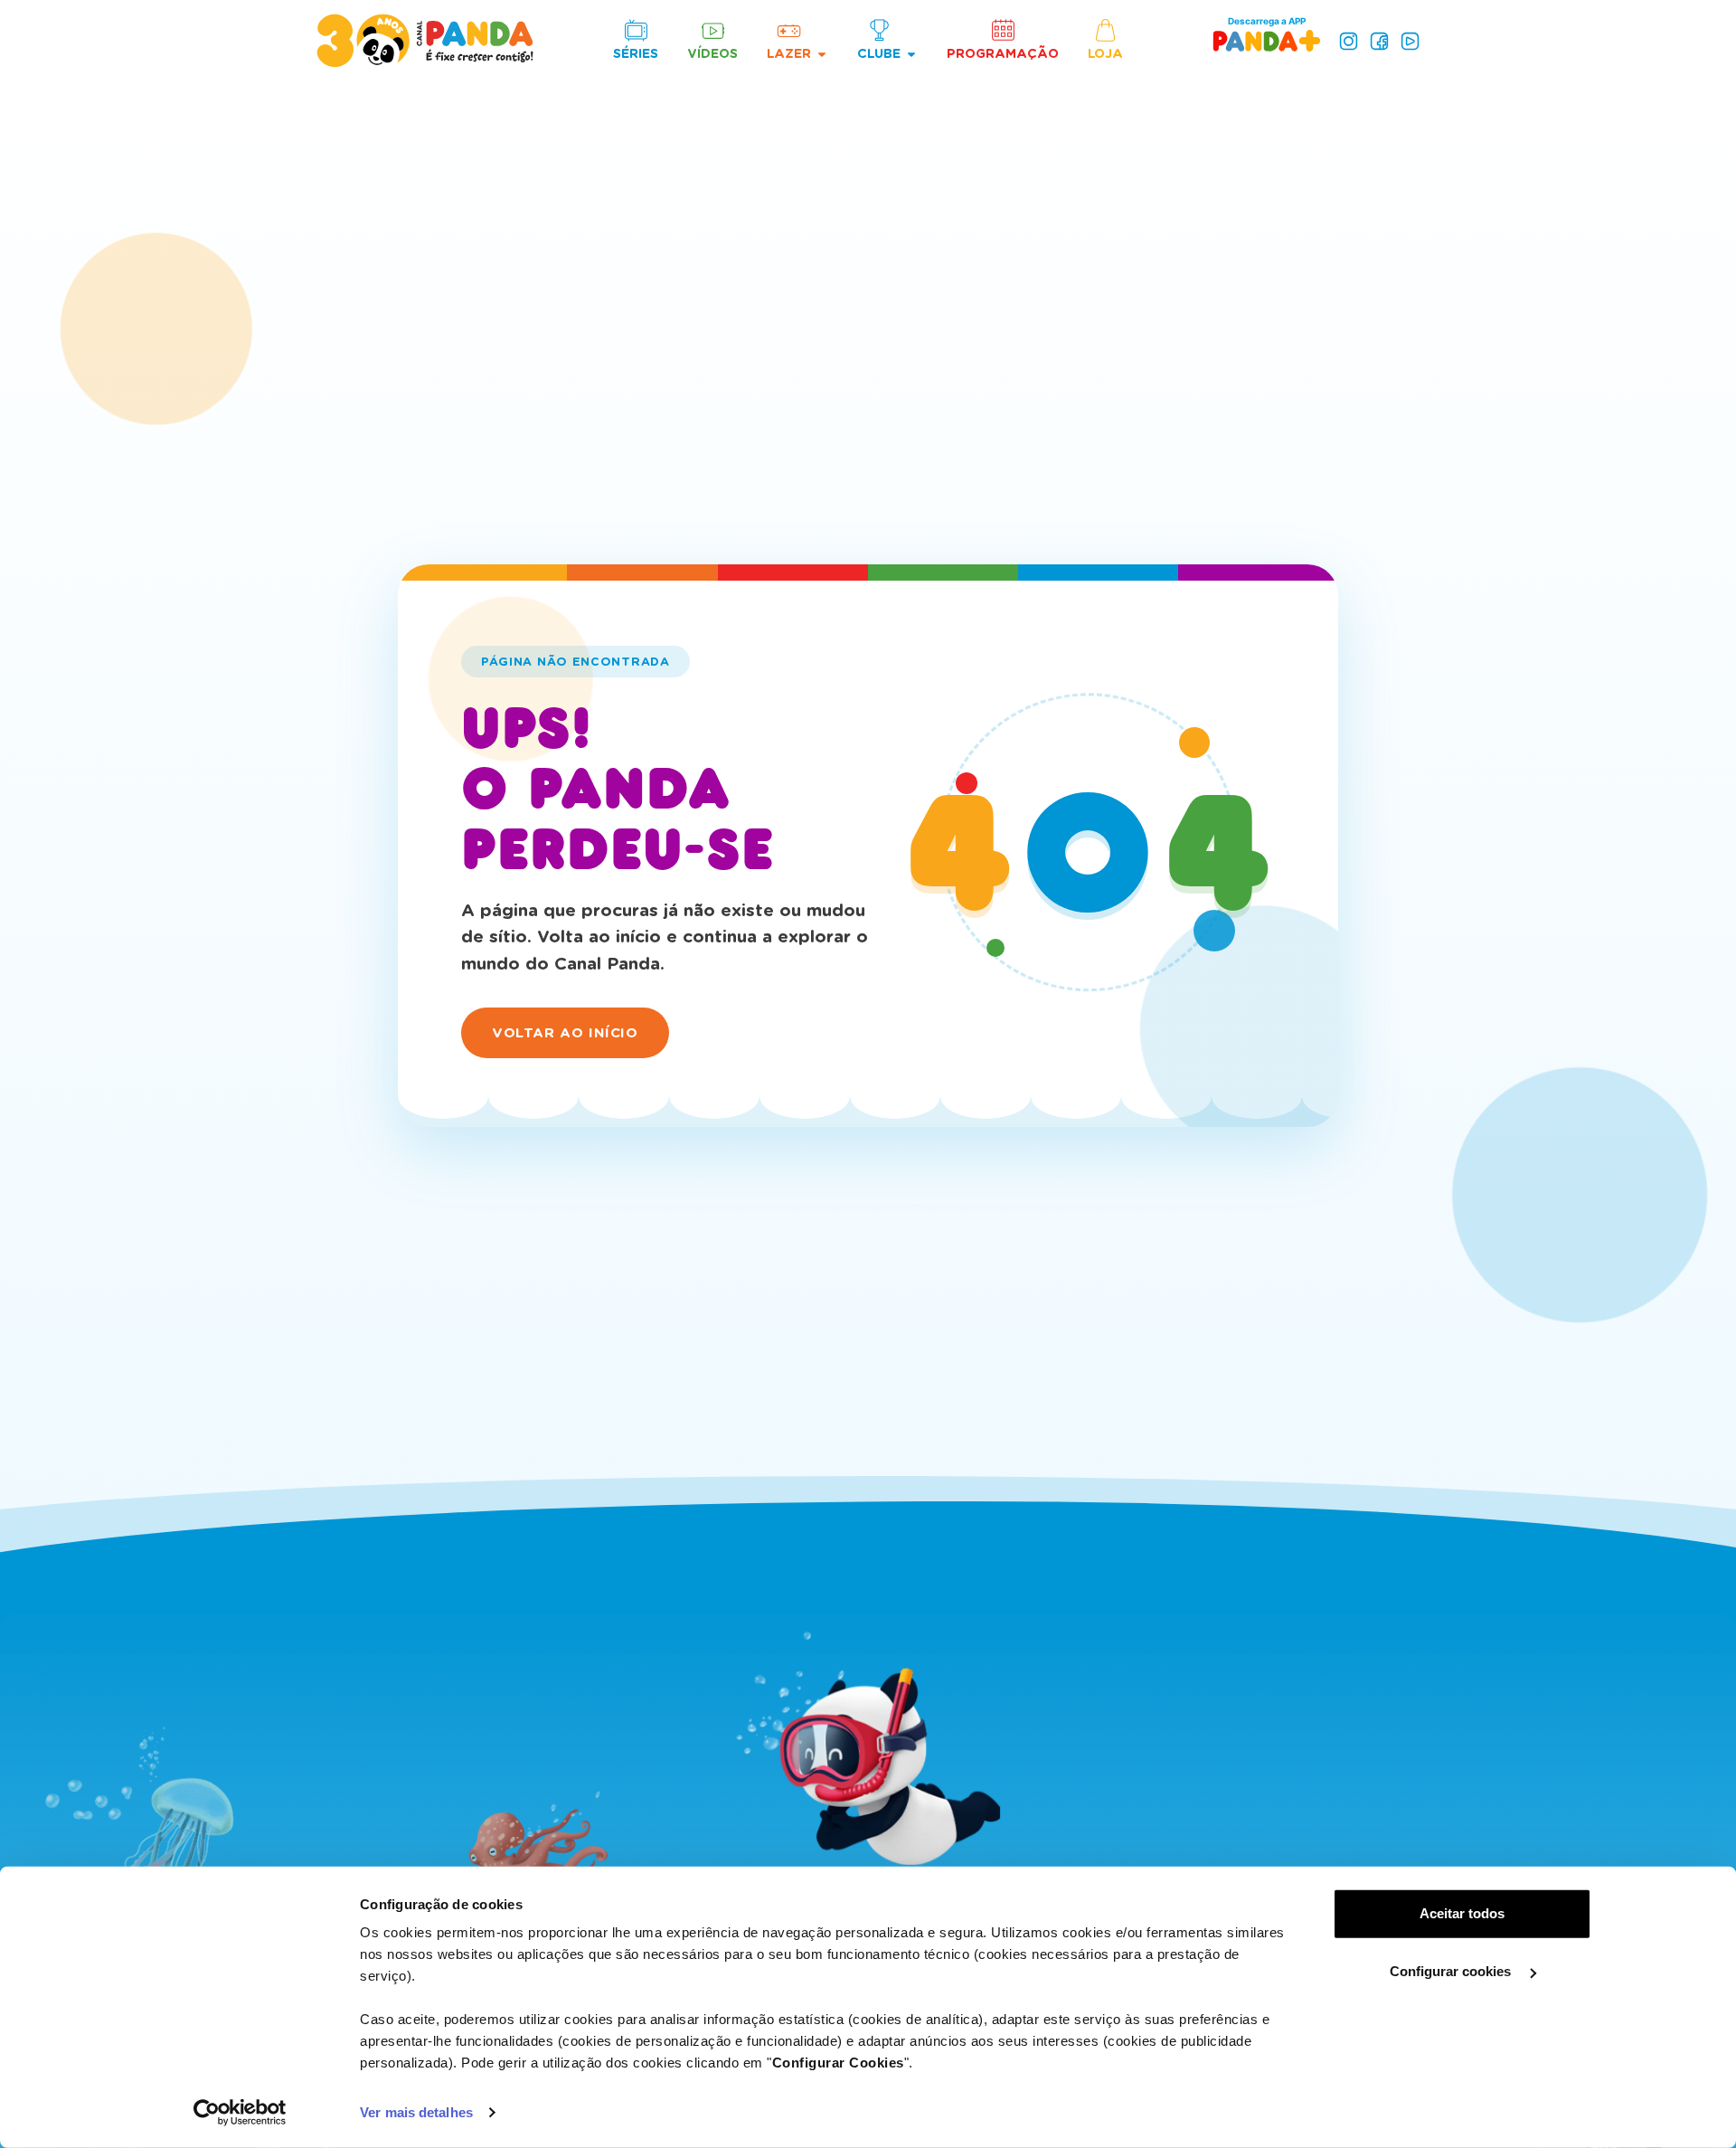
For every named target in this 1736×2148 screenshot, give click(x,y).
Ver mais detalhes (416, 2112)
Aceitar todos (1462, 1913)
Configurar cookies (1452, 1971)
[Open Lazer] (822, 54)
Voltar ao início (565, 1033)
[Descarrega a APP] (1267, 40)
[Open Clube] (911, 54)
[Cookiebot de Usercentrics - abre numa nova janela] (240, 2113)
